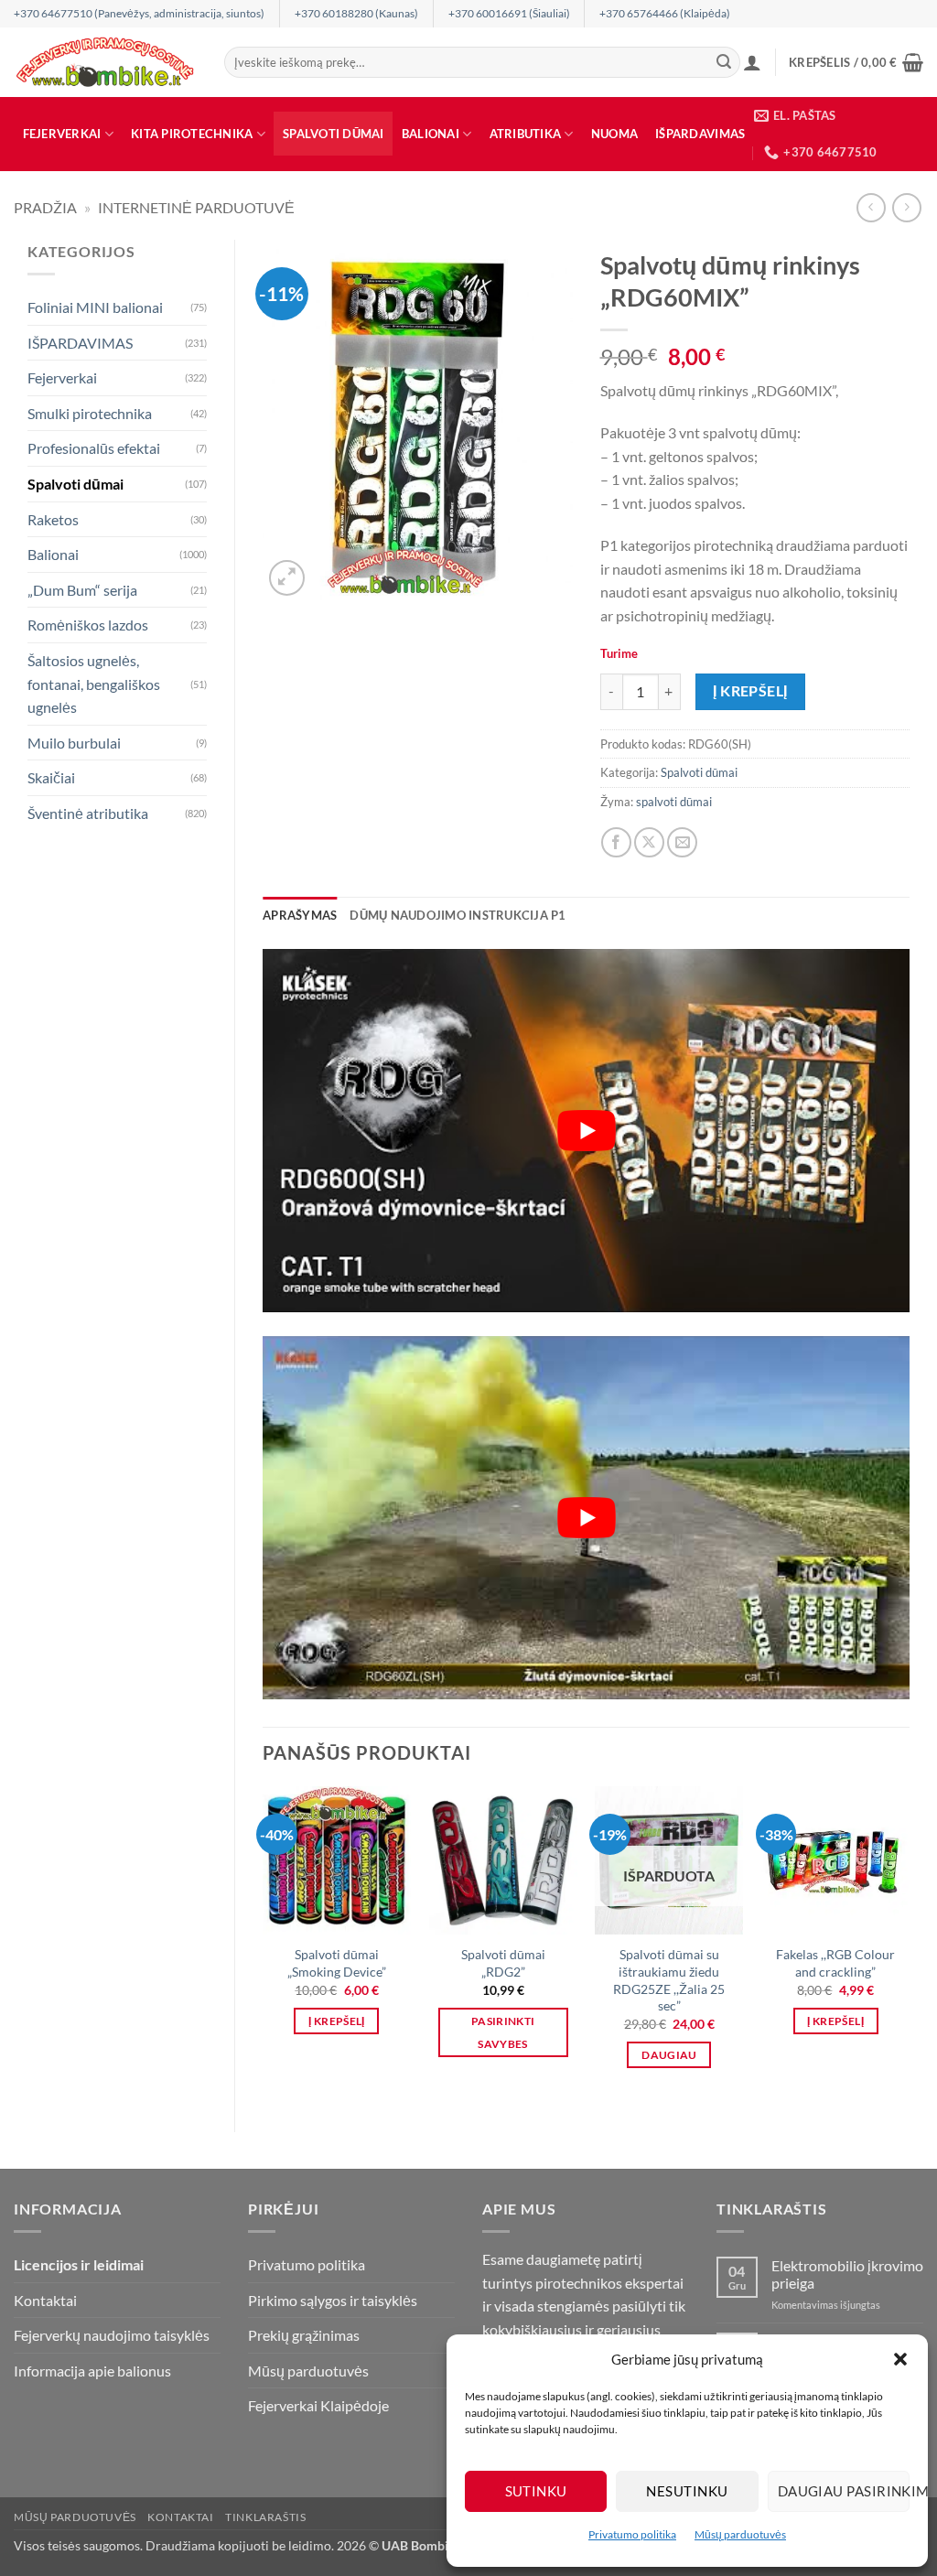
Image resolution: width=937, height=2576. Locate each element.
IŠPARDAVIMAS (700, 134)
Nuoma (614, 134)
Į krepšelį (750, 691)
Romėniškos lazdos (88, 625)
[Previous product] (906, 207)
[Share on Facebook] (616, 842)
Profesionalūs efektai (94, 448)
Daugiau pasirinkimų (844, 2491)
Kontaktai (45, 2300)
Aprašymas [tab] (300, 915)
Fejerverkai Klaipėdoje (318, 2405)
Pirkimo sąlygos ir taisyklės (333, 2300)
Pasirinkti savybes (503, 2032)
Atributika (526, 134)
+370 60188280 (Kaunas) (356, 13)
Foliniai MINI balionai (95, 307)
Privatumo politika (632, 2534)
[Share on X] (649, 842)
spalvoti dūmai (674, 802)
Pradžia (45, 207)
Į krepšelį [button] (336, 2021)
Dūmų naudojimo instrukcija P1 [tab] (458, 915)
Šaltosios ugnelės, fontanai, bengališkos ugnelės (94, 684)
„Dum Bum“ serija (82, 590)
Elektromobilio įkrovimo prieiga (847, 2274)
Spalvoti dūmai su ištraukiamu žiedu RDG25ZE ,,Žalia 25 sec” (669, 1980)
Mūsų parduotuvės (740, 2534)
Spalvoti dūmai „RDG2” (503, 1963)
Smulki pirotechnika (90, 413)
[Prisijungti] (752, 62)
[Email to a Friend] (682, 842)
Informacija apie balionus (92, 2371)
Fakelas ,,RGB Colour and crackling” (835, 1963)
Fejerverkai (62, 134)
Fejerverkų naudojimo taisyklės (112, 2335)
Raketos (53, 519)
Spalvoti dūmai (334, 134)
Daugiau (669, 2055)
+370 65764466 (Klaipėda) (665, 13)
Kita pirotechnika (192, 134)
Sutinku (536, 2491)
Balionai (431, 134)
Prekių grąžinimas (304, 2335)
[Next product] (871, 207)
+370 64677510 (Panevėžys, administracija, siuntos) (139, 13)
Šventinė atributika (88, 813)
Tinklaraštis (265, 2517)
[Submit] (724, 62)
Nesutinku (687, 2491)
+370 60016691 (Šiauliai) (509, 13)
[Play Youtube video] (586, 1131)
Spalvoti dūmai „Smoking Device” (337, 1963)
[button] (900, 2359)
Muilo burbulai (74, 743)
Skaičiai (51, 777)
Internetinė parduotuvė (196, 207)
